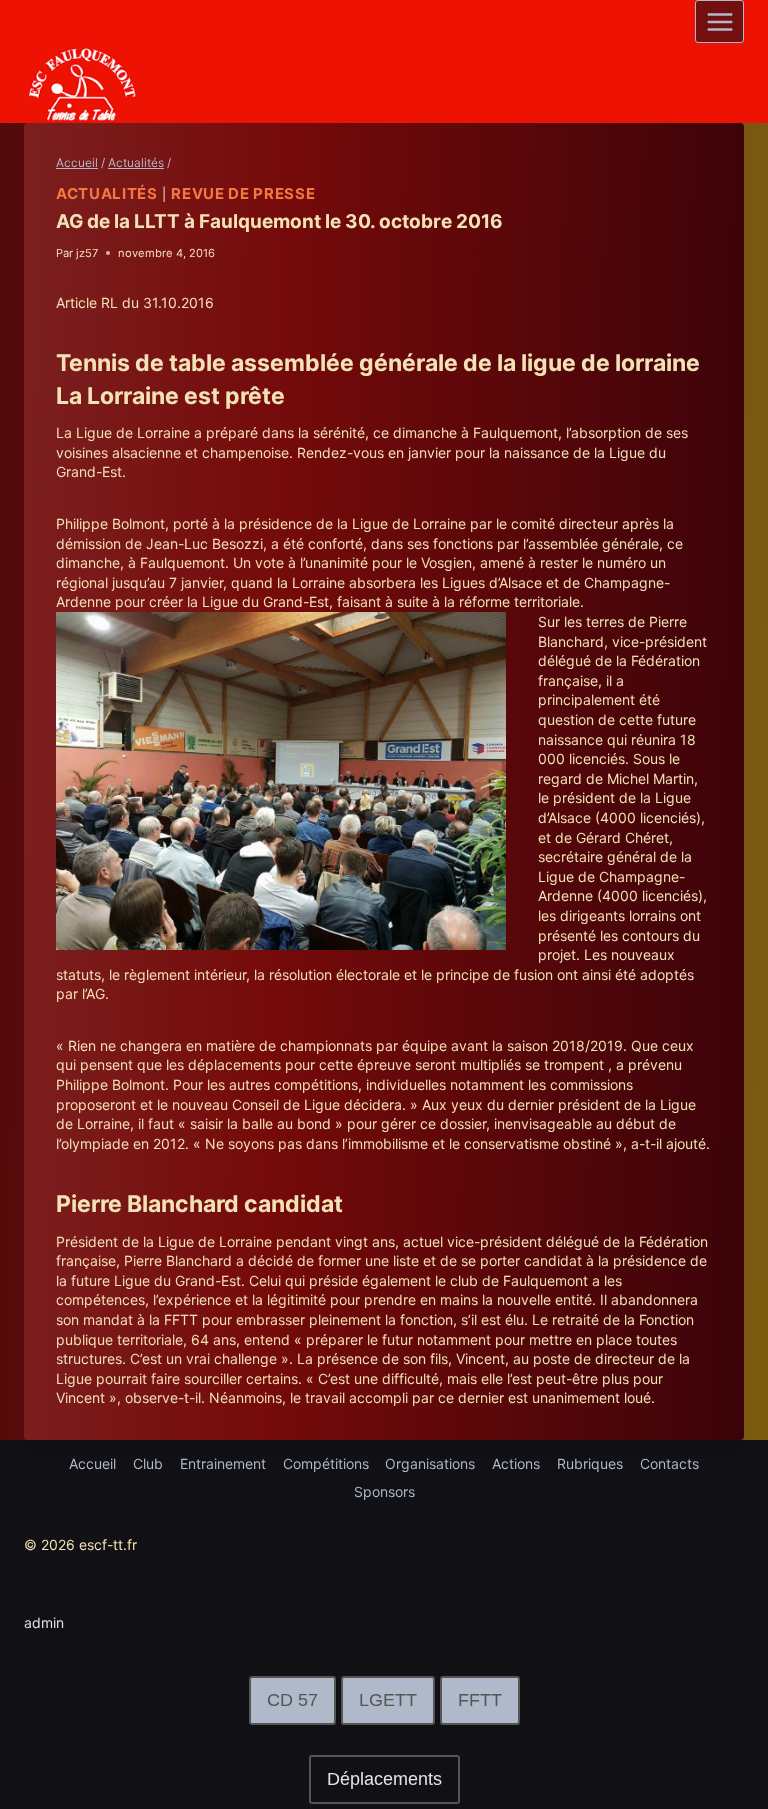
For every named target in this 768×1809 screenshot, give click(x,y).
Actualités (107, 193)
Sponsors (384, 1491)
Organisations (430, 1463)
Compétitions (326, 1463)
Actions (516, 1463)
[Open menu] (719, 21)
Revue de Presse (243, 193)
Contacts (669, 1463)
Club (148, 1463)
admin (44, 1622)
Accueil (92, 1463)
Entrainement (223, 1463)
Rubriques (590, 1463)
